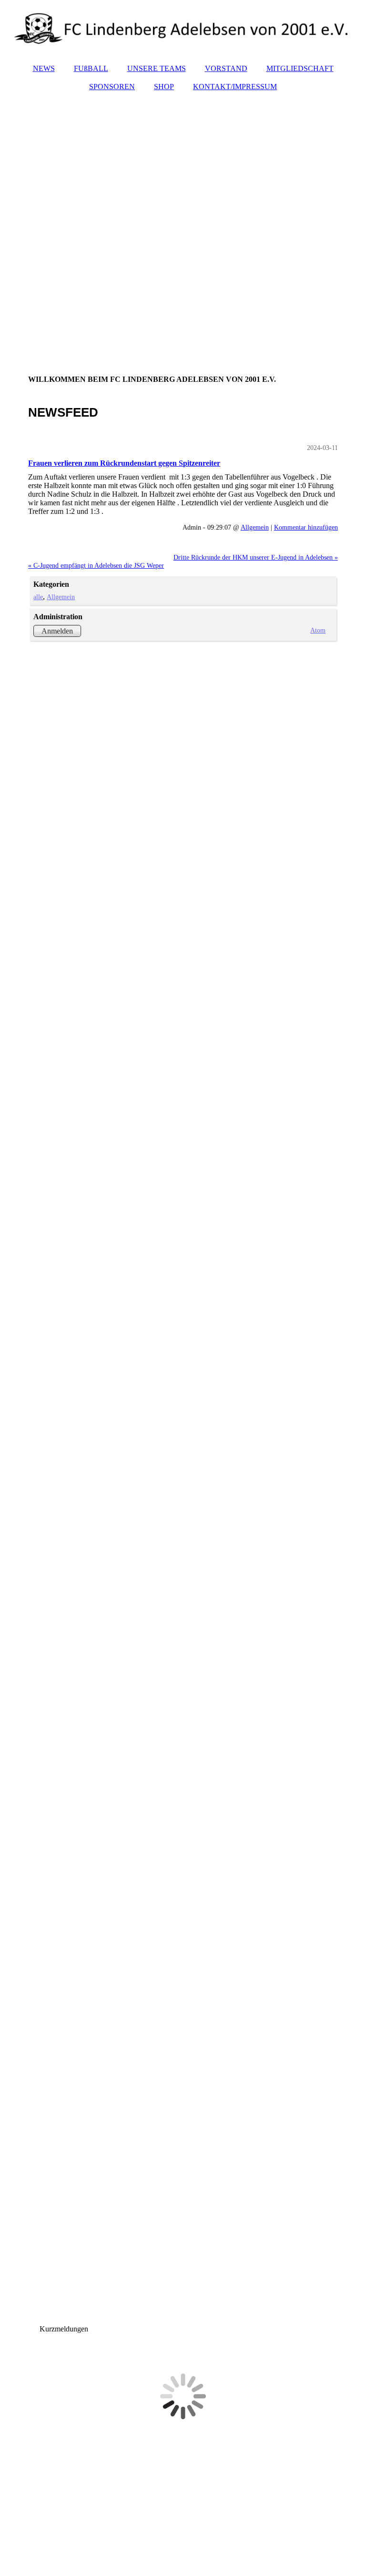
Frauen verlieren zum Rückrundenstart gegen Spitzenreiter (124, 463)
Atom (318, 630)
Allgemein (255, 527)
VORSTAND (226, 68)
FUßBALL (91, 68)
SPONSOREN (112, 87)
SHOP (164, 87)
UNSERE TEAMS (157, 68)
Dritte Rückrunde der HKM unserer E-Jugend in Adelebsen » (256, 557)
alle (38, 597)
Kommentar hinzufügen (306, 527)
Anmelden (57, 631)
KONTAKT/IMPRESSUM (235, 87)
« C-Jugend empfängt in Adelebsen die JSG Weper (96, 565)
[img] (183, 29)
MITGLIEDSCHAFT (300, 68)
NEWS (44, 68)
